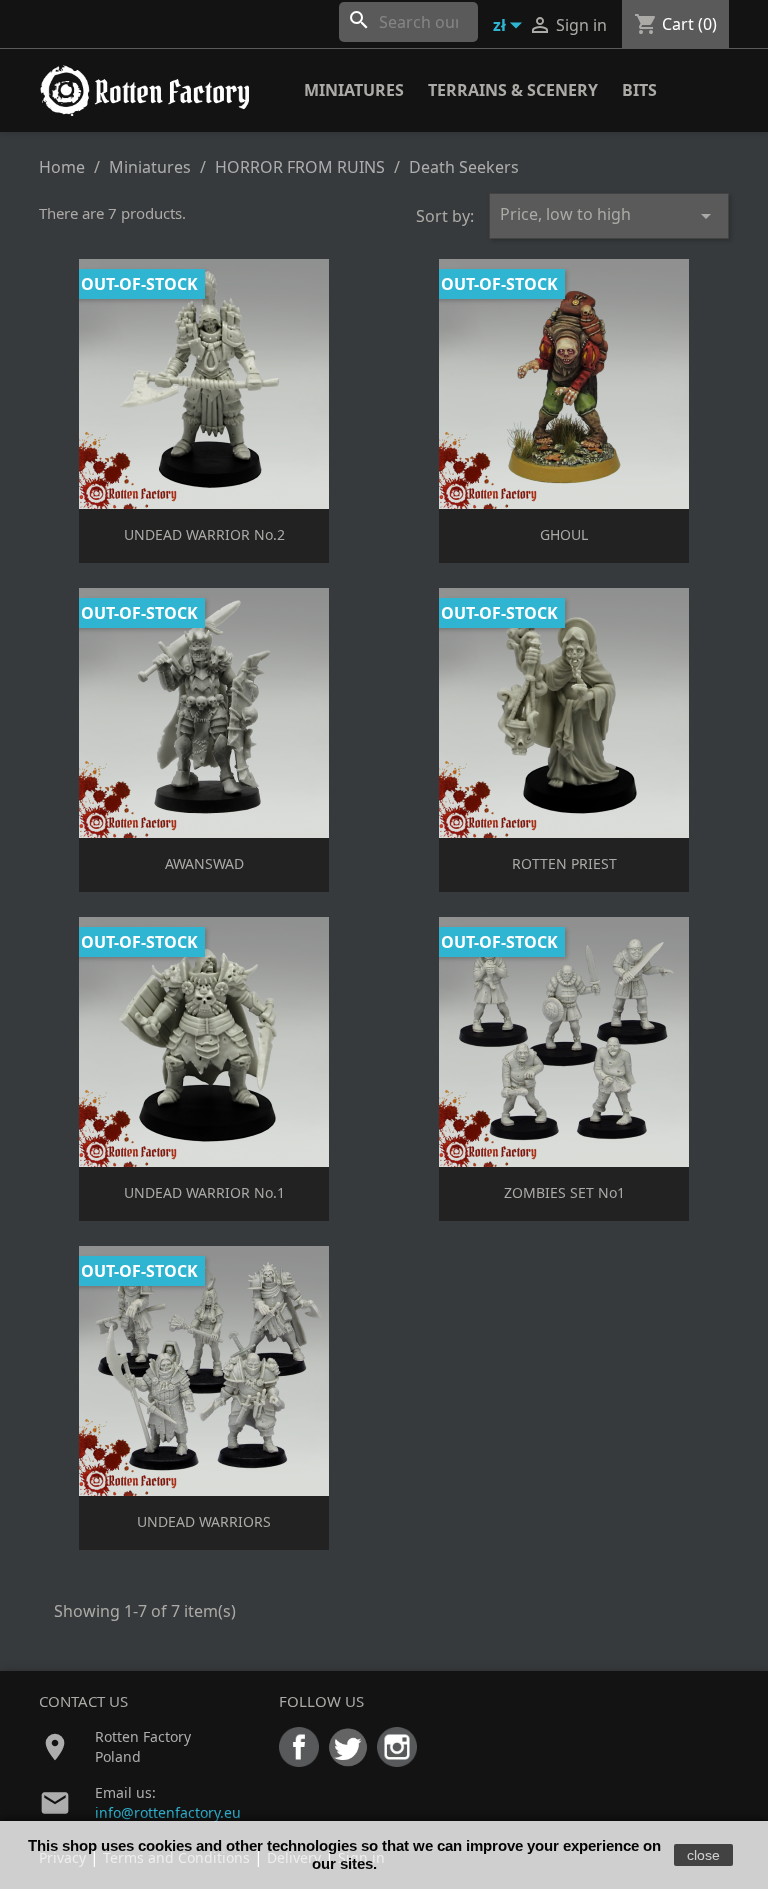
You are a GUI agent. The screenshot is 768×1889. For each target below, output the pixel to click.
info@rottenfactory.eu (168, 1812)
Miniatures (354, 90)
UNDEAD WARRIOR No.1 (204, 1192)
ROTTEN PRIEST (564, 863)
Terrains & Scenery (513, 90)
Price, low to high (609, 215)
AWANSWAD (204, 863)
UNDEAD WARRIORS (204, 1521)
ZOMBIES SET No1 (564, 1192)
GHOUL (564, 534)
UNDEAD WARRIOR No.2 (204, 534)
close (703, 1855)
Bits (639, 90)
